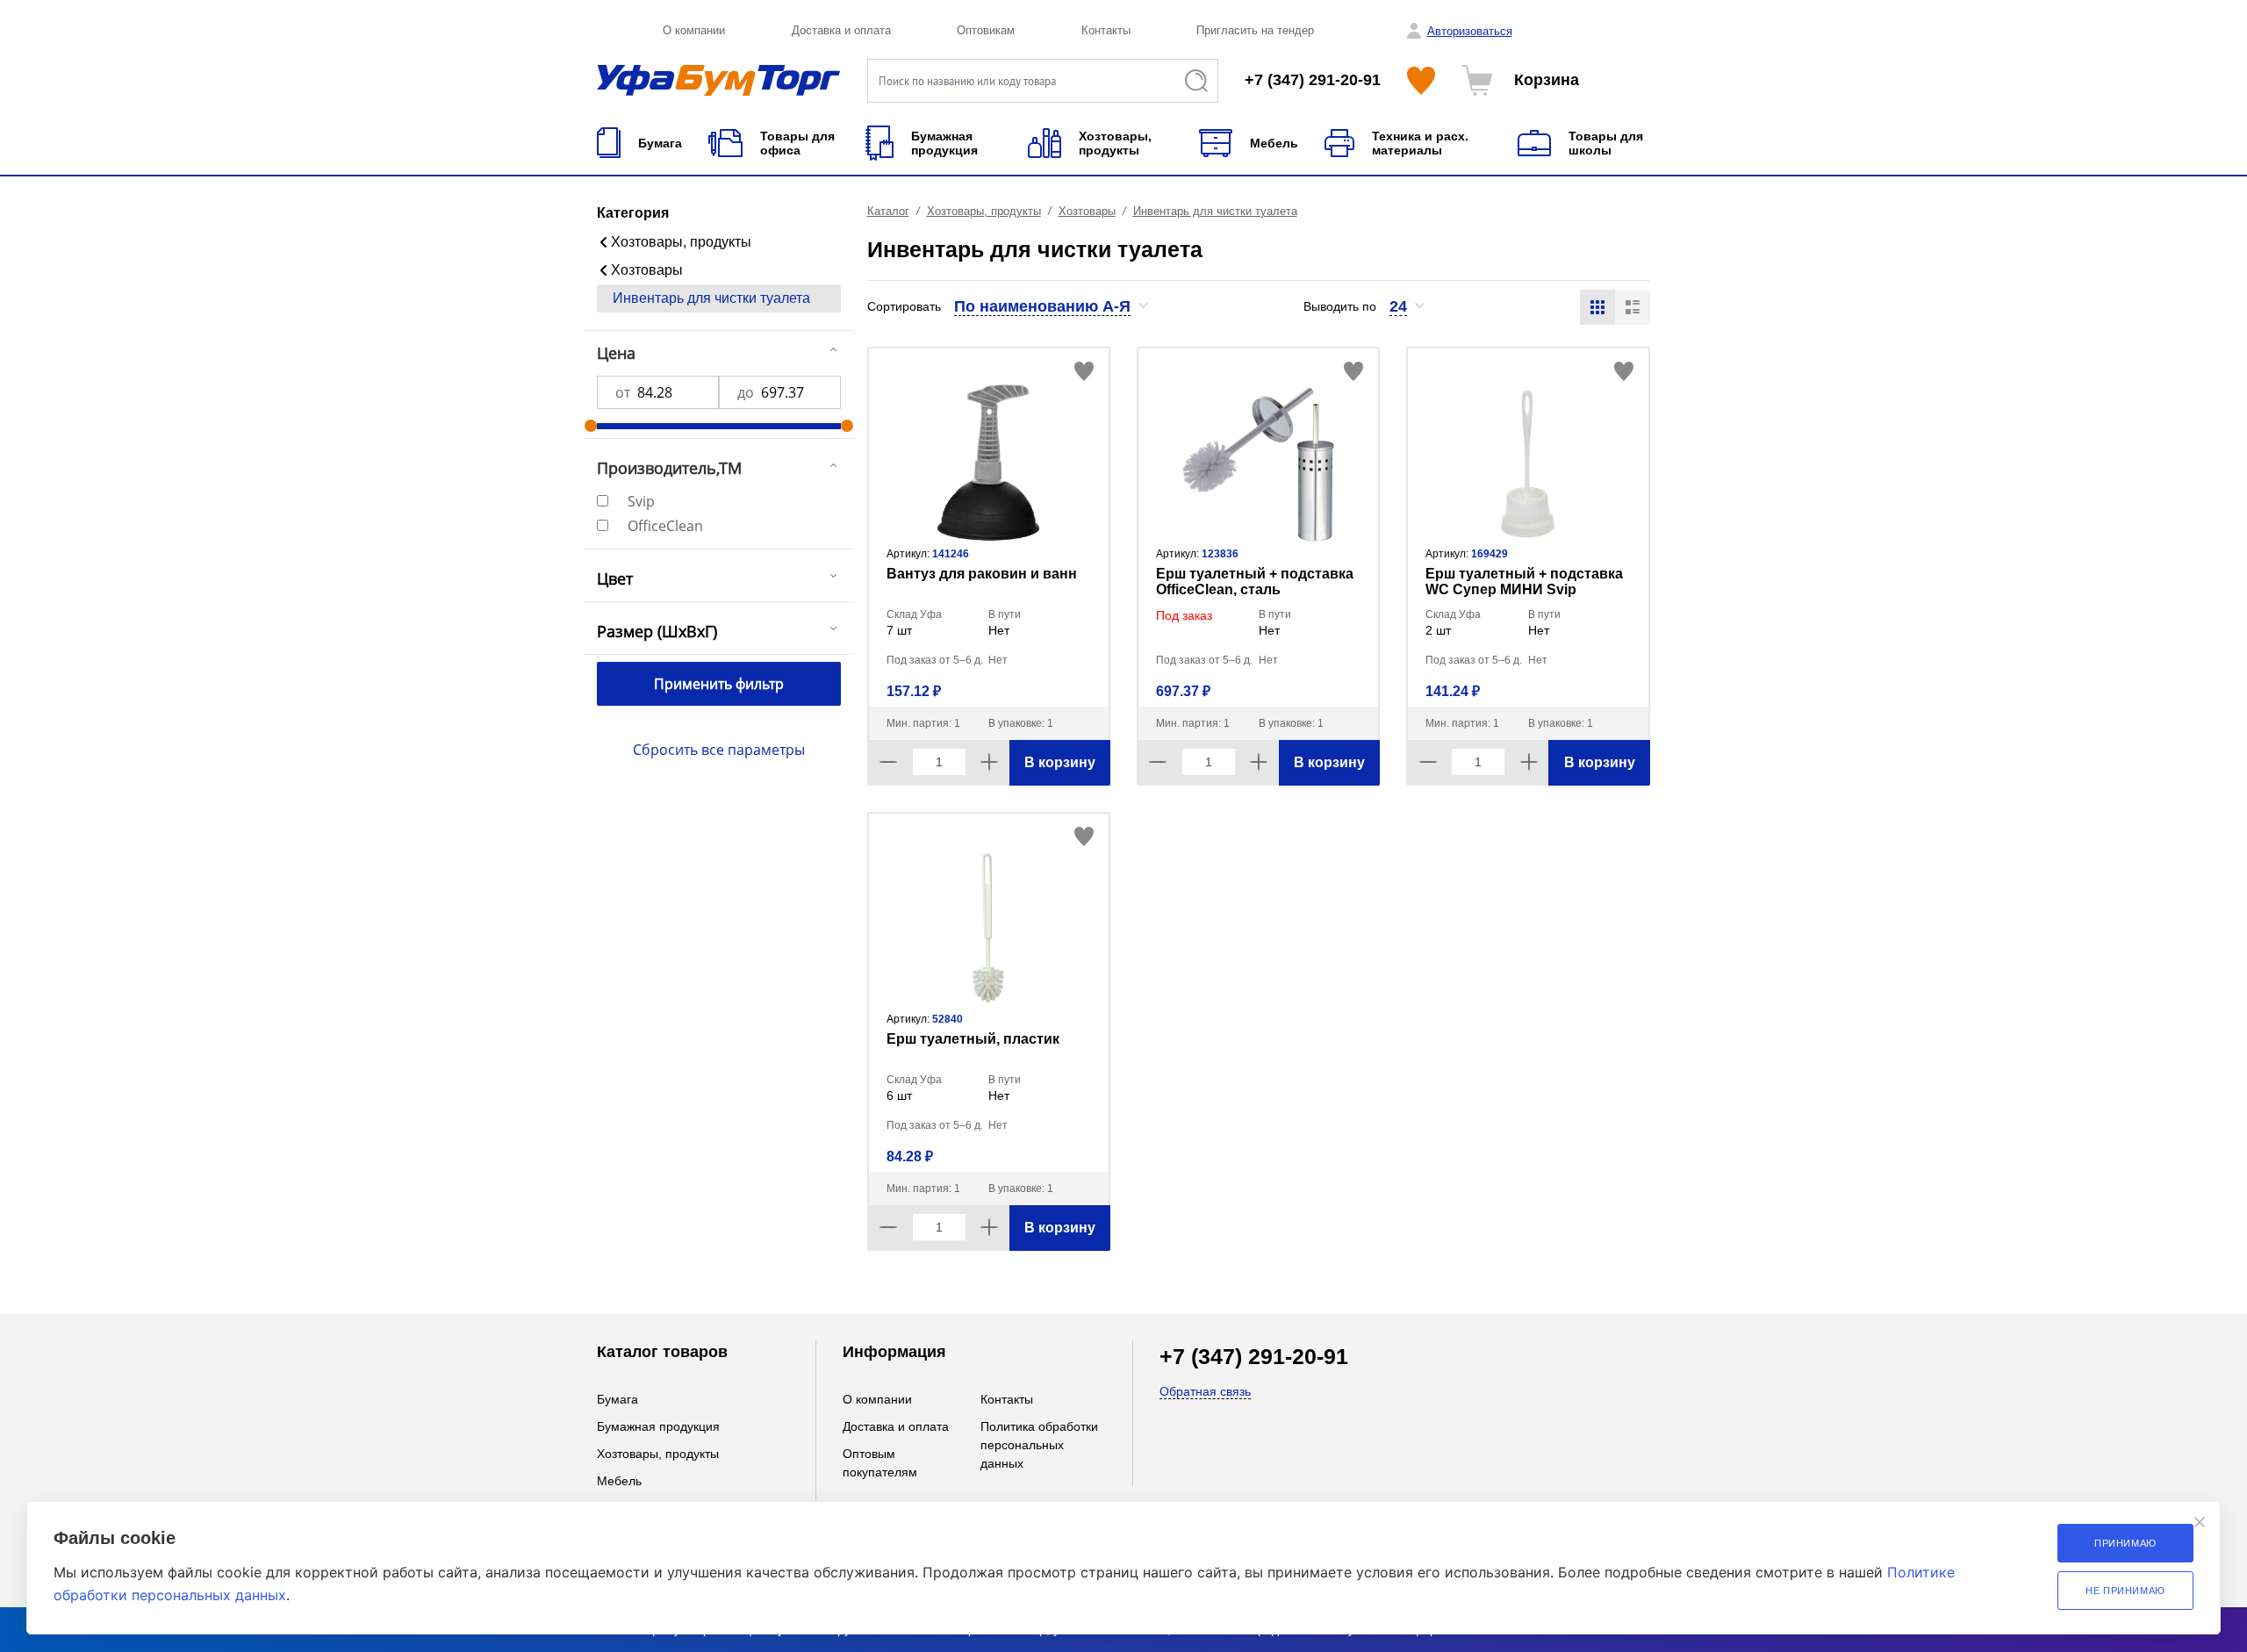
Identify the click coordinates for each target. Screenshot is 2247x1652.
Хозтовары (647, 270)
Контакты (1106, 30)
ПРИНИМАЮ (2125, 1543)
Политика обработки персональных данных (1039, 1445)
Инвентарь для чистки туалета (711, 298)
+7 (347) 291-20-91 (1313, 80)
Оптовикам (986, 30)
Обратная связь (1205, 1391)
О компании (694, 30)
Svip (641, 501)
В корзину (1060, 762)
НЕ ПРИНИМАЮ (2125, 1591)
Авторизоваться (1470, 31)
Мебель (619, 1481)
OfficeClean (665, 526)
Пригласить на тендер (1255, 30)
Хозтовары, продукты (681, 242)
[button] (1052, 306)
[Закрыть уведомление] (2200, 1522)
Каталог (888, 211)
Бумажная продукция (658, 1426)
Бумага (617, 1399)
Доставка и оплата (841, 30)
